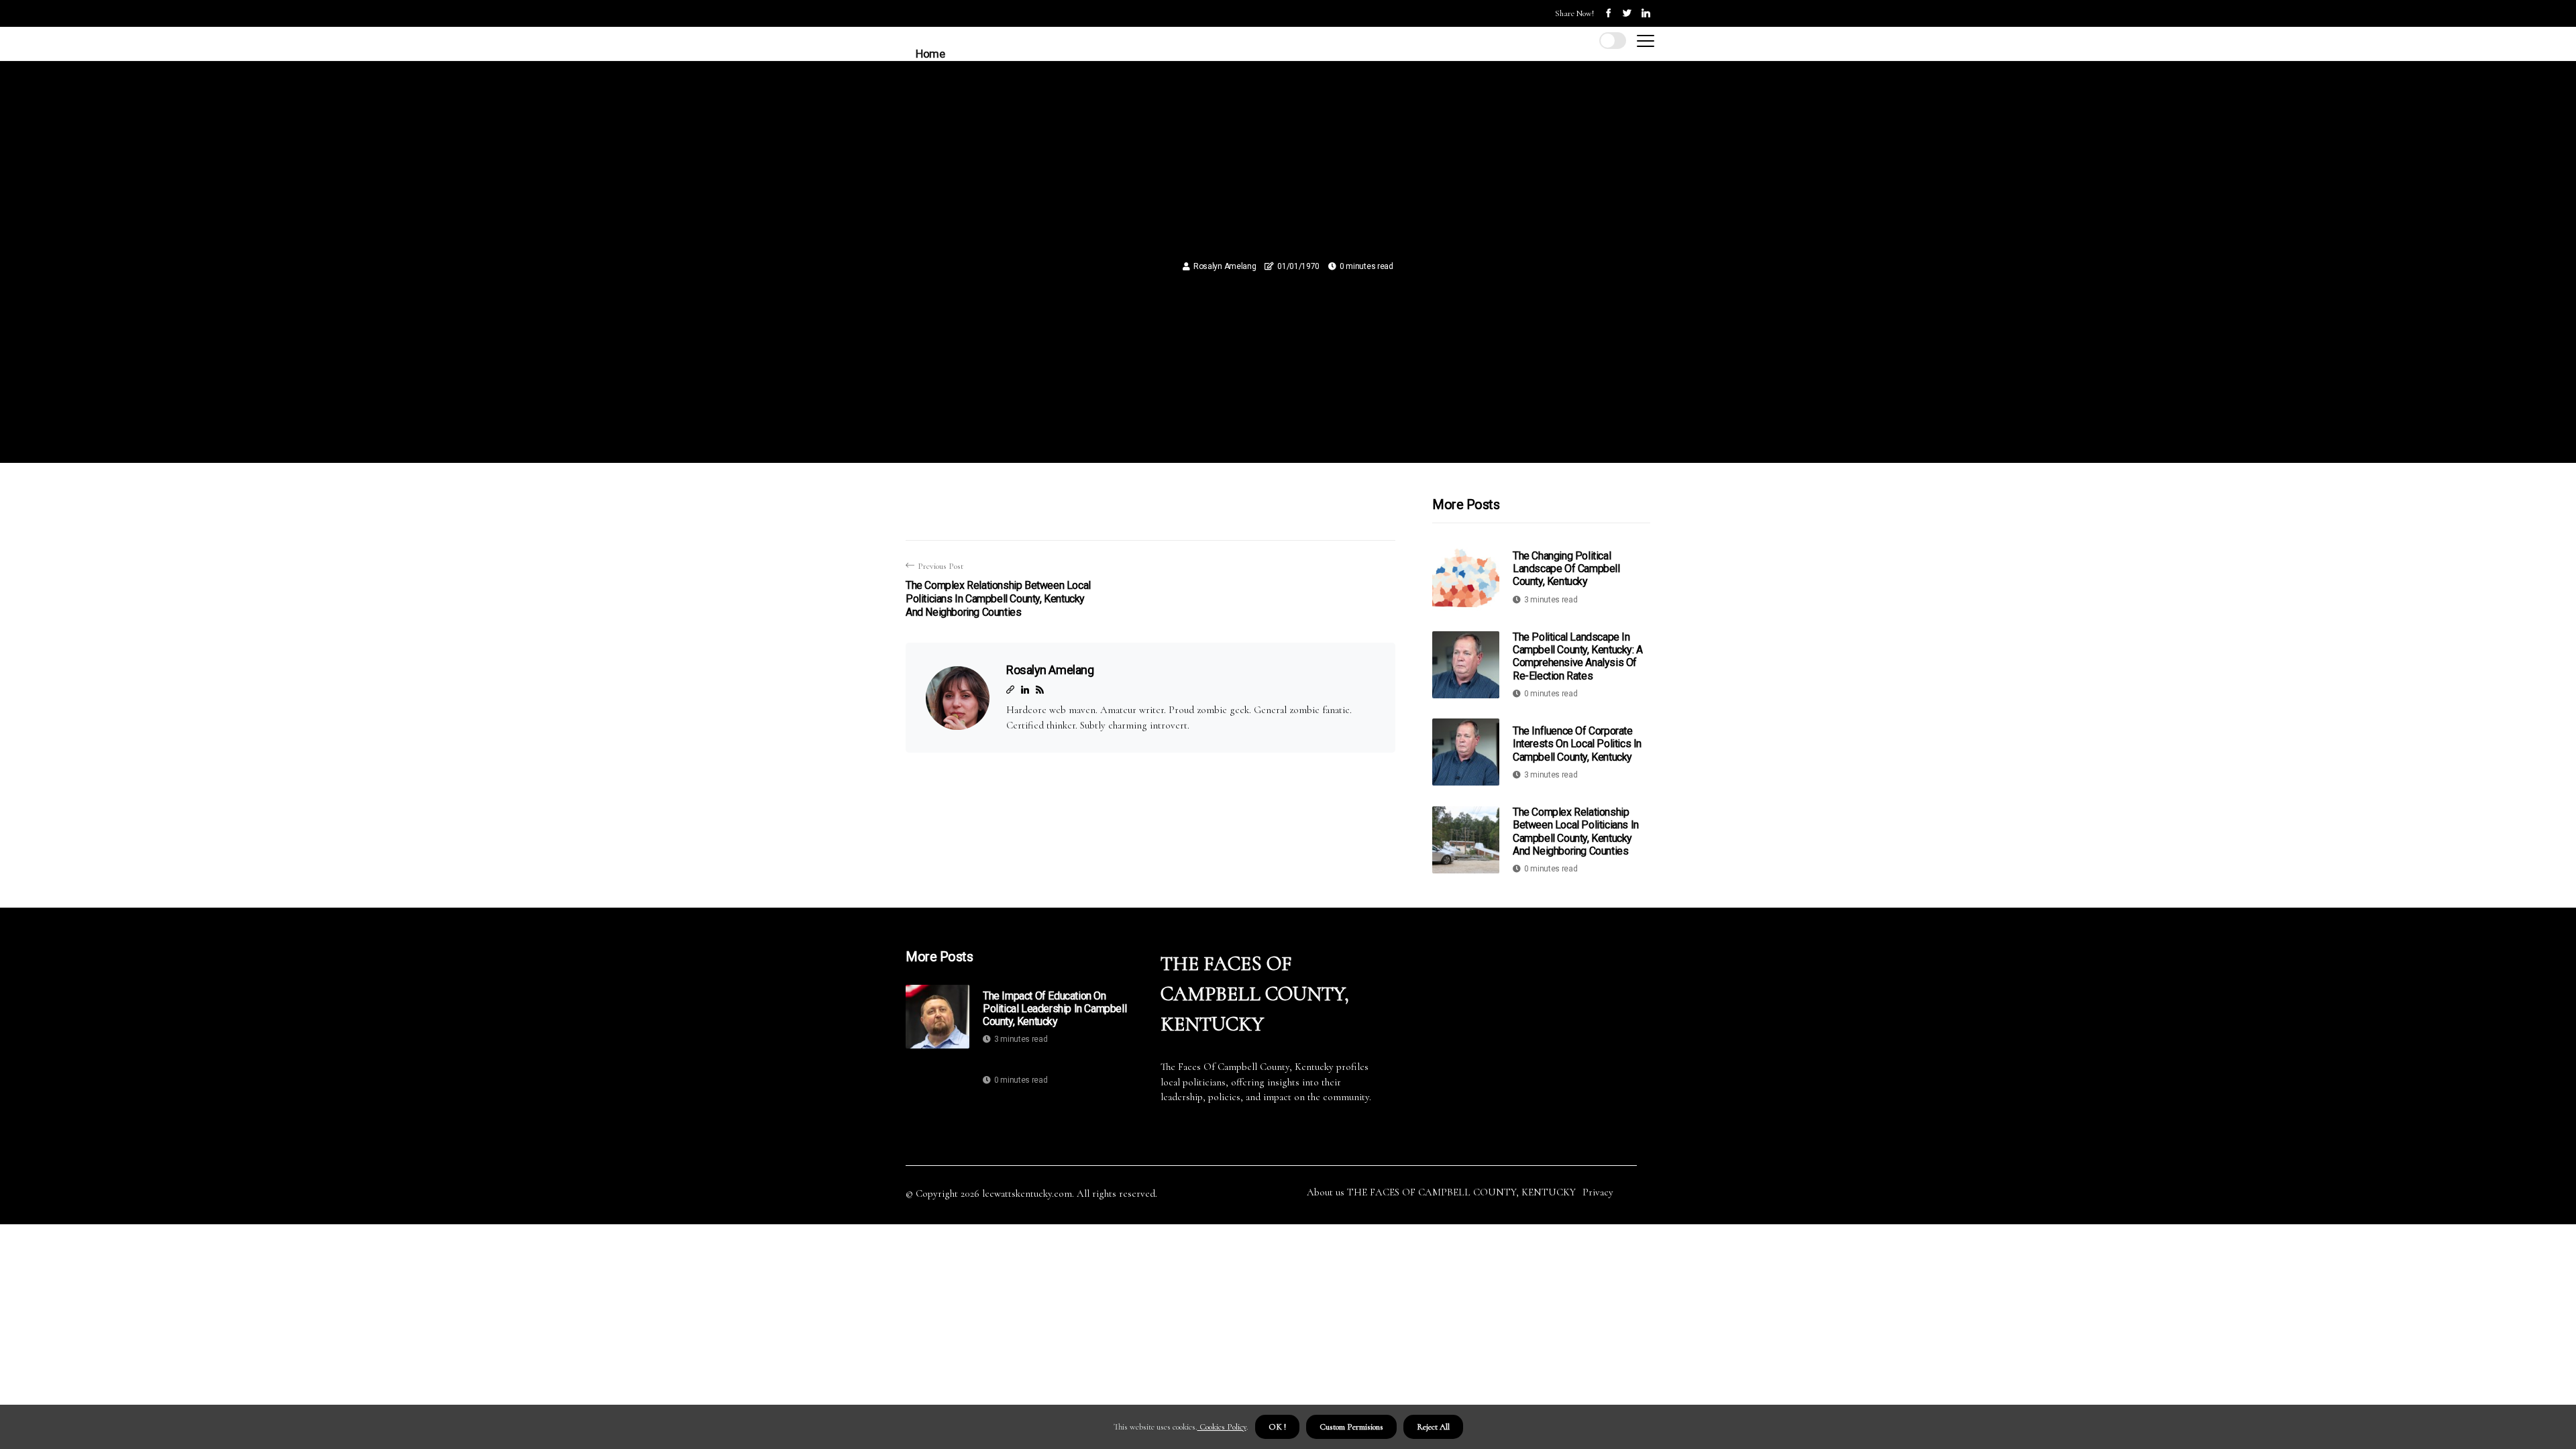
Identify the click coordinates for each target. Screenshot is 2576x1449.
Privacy (1598, 1192)
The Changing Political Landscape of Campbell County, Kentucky (1566, 569)
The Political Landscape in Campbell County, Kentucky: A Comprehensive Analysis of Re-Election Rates (1578, 656)
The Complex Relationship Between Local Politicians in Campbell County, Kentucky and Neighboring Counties (1576, 831)
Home (930, 54)
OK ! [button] (1277, 1427)
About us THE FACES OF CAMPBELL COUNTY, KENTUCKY (1441, 1192)
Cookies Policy (1222, 1427)
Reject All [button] (1433, 1427)
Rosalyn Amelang (1225, 266)
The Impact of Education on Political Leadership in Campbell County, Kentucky (1055, 1009)
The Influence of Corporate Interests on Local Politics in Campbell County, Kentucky (1577, 744)
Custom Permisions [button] (1351, 1427)
